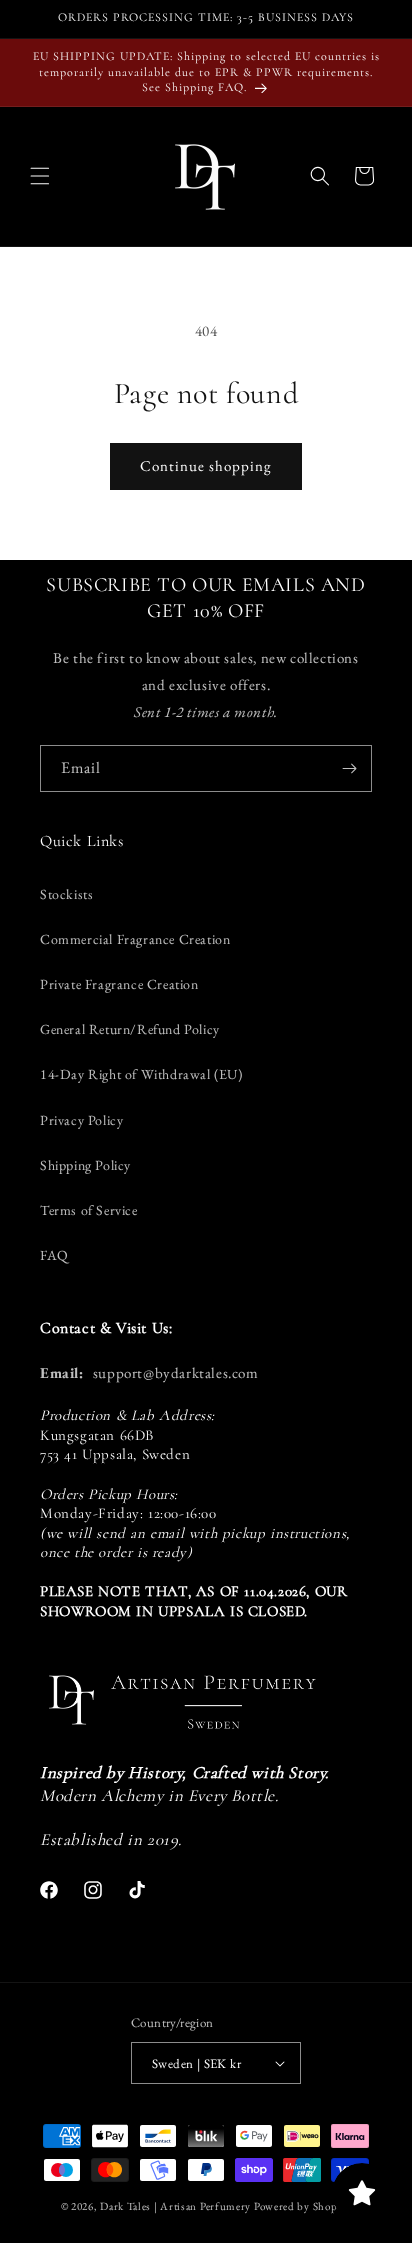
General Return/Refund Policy (130, 1029)
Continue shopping (206, 465)
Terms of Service (89, 1210)
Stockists (66, 894)
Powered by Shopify (303, 2206)
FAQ (54, 1255)
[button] (40, 176)
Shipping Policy (85, 1165)
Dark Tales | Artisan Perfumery (175, 2206)
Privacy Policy (81, 1120)
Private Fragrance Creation (119, 984)
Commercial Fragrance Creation (135, 939)
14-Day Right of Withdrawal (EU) (141, 1074)
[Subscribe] (349, 768)
